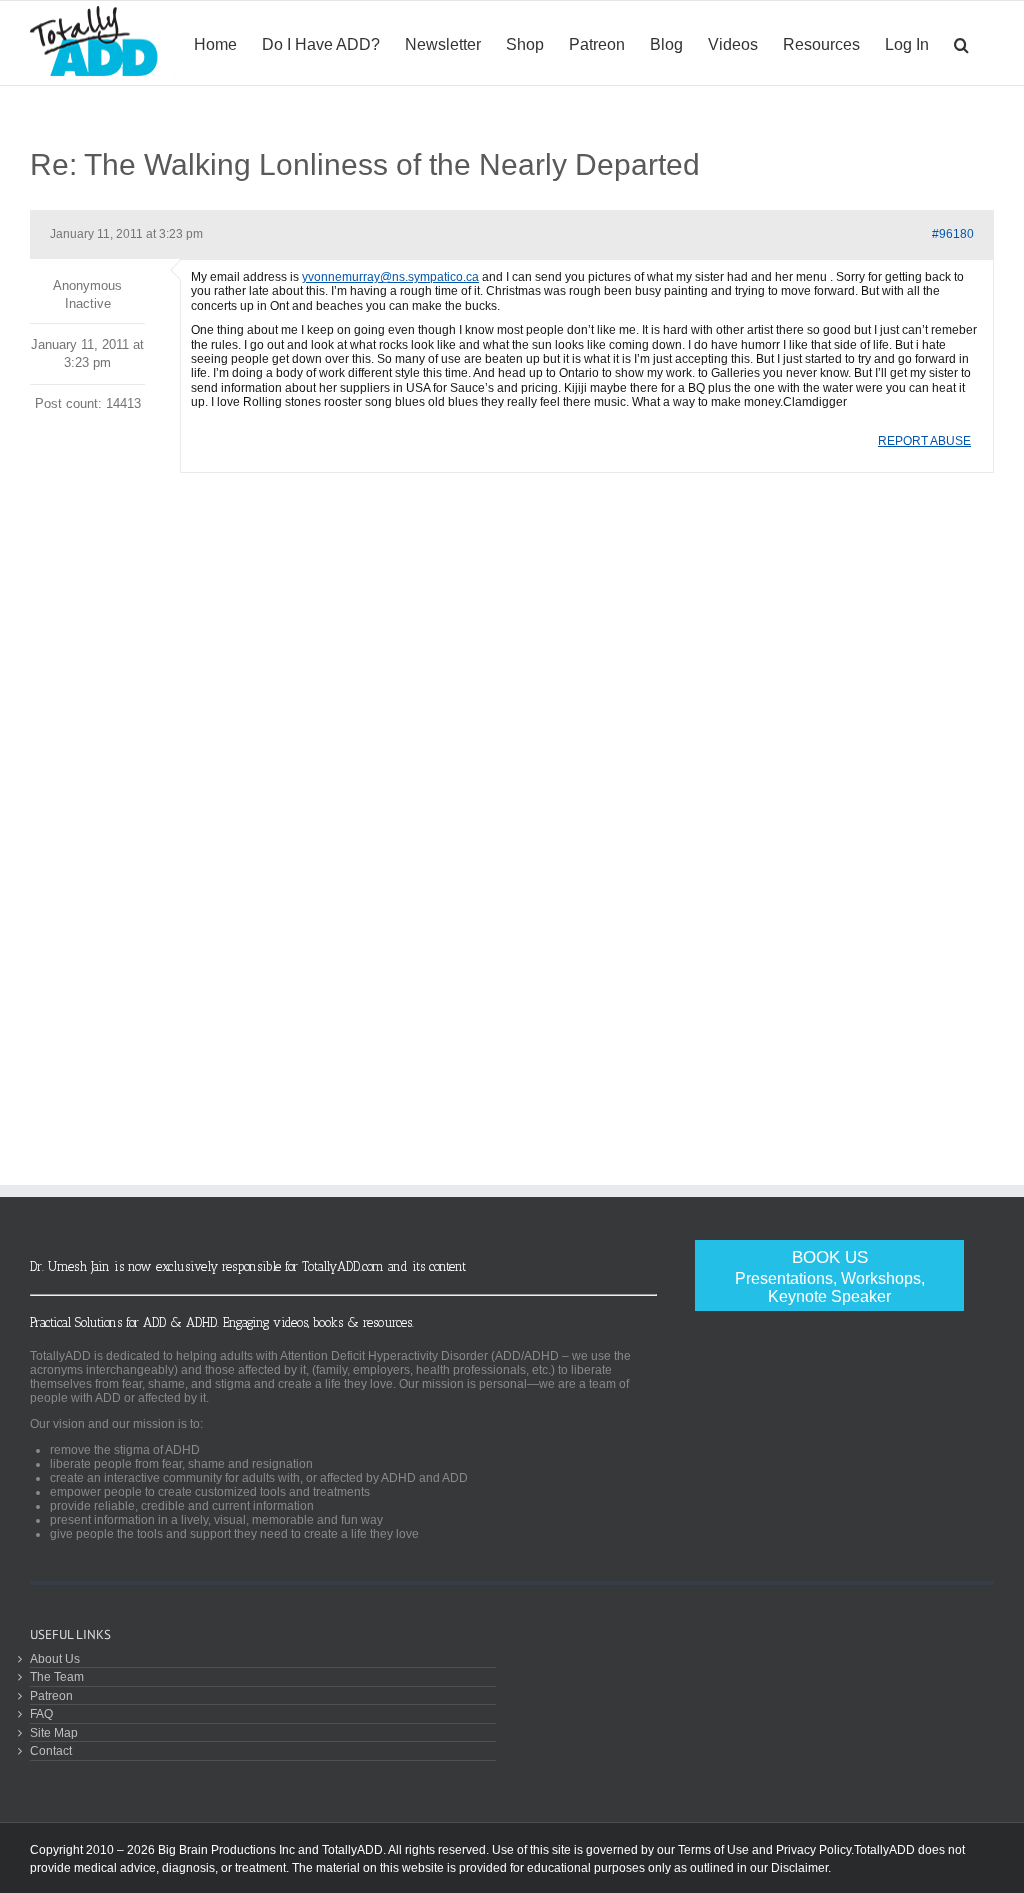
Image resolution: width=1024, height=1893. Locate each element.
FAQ (41, 1713)
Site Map (54, 1732)
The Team (57, 1676)
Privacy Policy (813, 1850)
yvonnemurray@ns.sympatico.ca (390, 277)
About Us (55, 1658)
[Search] (961, 43)
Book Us (830, 1276)
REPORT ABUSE (924, 441)
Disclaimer (799, 1868)
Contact (51, 1750)
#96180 (953, 234)
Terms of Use (713, 1850)
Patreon (51, 1695)
